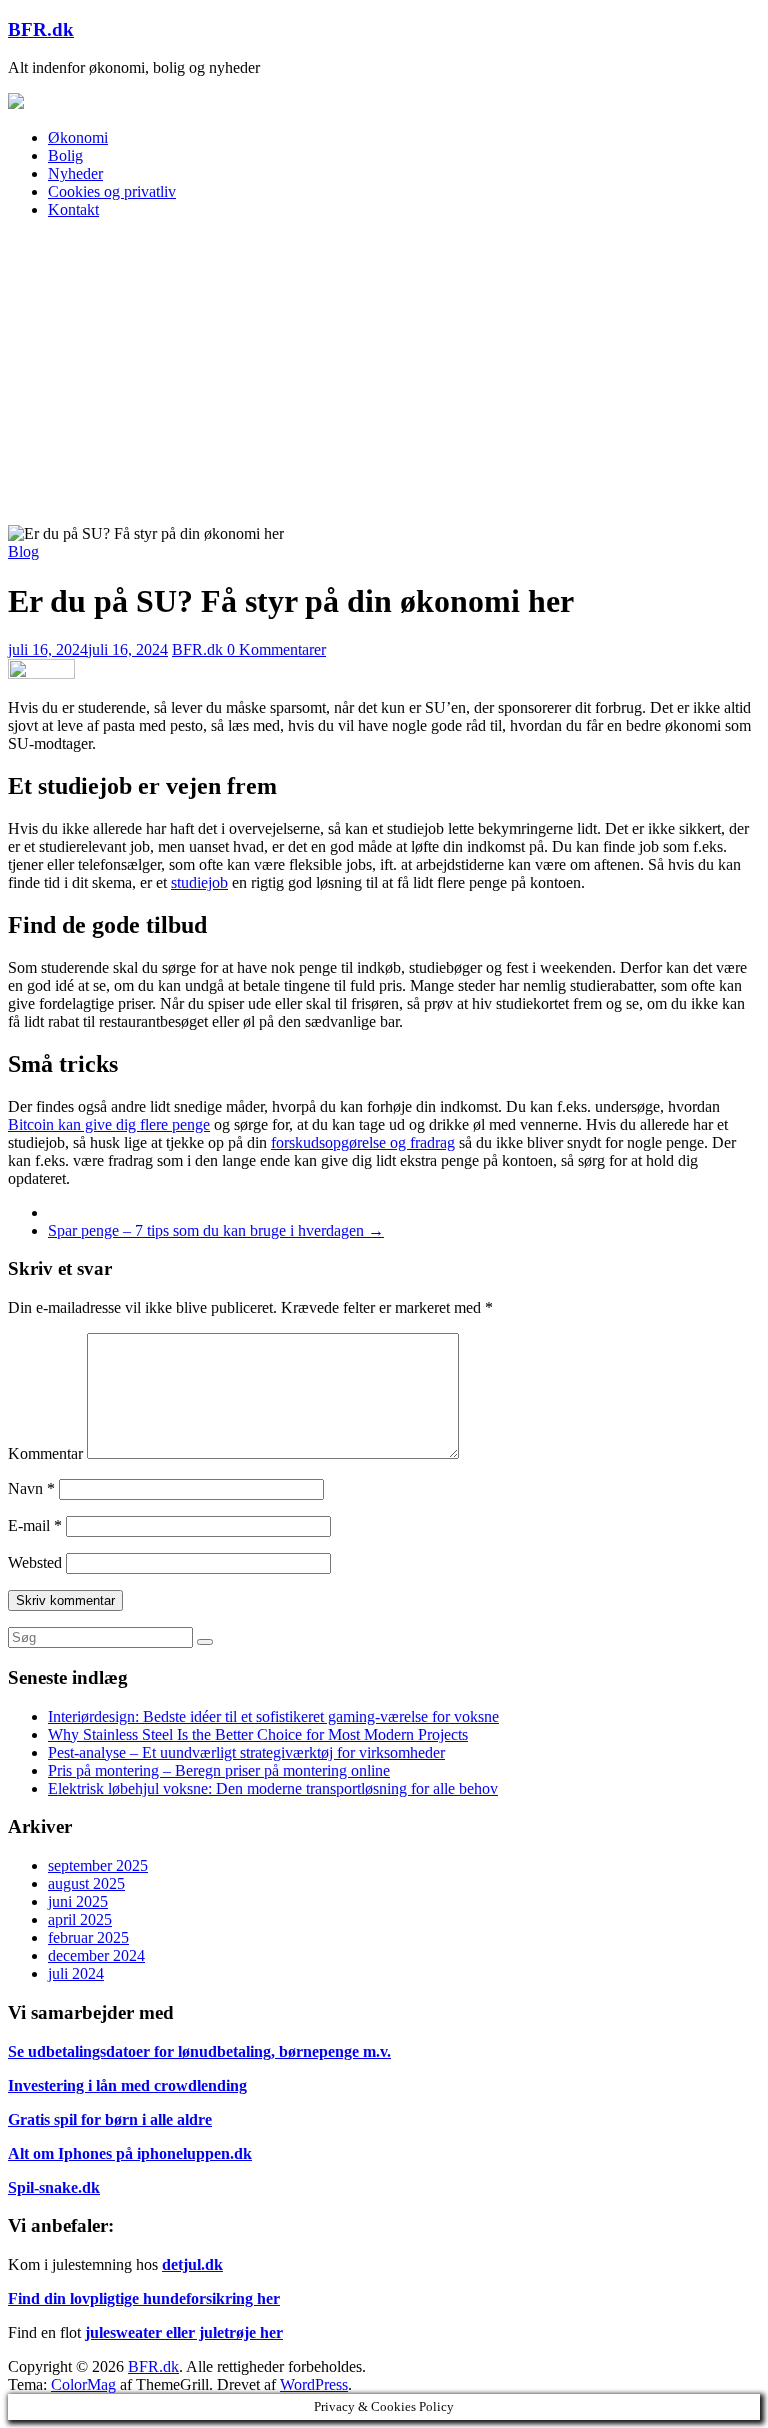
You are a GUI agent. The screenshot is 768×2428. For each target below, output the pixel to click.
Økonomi (78, 137)
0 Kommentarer (276, 649)
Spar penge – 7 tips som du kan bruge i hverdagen (216, 1230)
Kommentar (45, 1453)
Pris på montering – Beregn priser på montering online (219, 1770)
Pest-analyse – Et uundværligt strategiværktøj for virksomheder (246, 1752)
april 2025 (80, 1919)
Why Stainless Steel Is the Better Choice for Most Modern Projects (258, 1734)
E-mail (35, 1525)
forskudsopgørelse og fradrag (363, 1142)
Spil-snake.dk (54, 2187)
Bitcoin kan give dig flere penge (109, 1124)
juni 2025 (78, 1901)
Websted (35, 1562)
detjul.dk (192, 2264)
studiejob (199, 882)
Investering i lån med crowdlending (127, 2085)
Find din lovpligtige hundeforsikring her (144, 2298)
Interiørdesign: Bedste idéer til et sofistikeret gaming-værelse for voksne (273, 1716)
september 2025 (98, 1865)
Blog (23, 551)
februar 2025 (88, 1937)
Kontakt (73, 209)
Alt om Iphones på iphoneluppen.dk (130, 2153)
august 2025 (86, 1883)
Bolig (65, 155)
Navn (31, 1488)
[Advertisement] (384, 375)
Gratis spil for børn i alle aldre (110, 2119)
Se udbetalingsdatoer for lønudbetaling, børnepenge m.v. (199, 2051)
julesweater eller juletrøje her (184, 2332)
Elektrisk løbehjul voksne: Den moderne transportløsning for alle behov (273, 1788)
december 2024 (96, 1955)
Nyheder (75, 173)
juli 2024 (76, 1973)
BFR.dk (41, 29)
